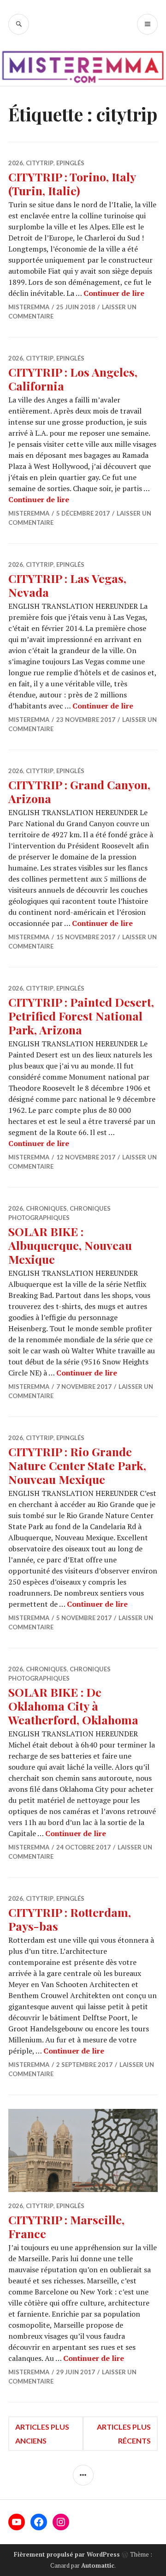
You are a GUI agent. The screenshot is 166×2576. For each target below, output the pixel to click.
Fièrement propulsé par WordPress (67, 2554)
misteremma (29, 307)
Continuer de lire (114, 293)
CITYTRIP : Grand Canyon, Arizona (79, 791)
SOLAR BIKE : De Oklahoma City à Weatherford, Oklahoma (73, 1706)
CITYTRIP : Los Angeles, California (73, 379)
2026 (16, 163)
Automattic (98, 2565)
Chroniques (46, 1208)
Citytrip (40, 163)
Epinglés (70, 163)
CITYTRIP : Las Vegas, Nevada (67, 585)
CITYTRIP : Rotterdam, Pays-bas (70, 1919)
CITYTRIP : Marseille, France (66, 2226)
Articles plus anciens (42, 2434)
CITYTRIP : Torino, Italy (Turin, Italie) (72, 183)
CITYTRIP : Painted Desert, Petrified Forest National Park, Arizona (81, 1016)
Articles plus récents (124, 2434)
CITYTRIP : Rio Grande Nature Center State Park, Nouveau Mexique (77, 1465)
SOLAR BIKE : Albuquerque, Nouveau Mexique (70, 1245)
